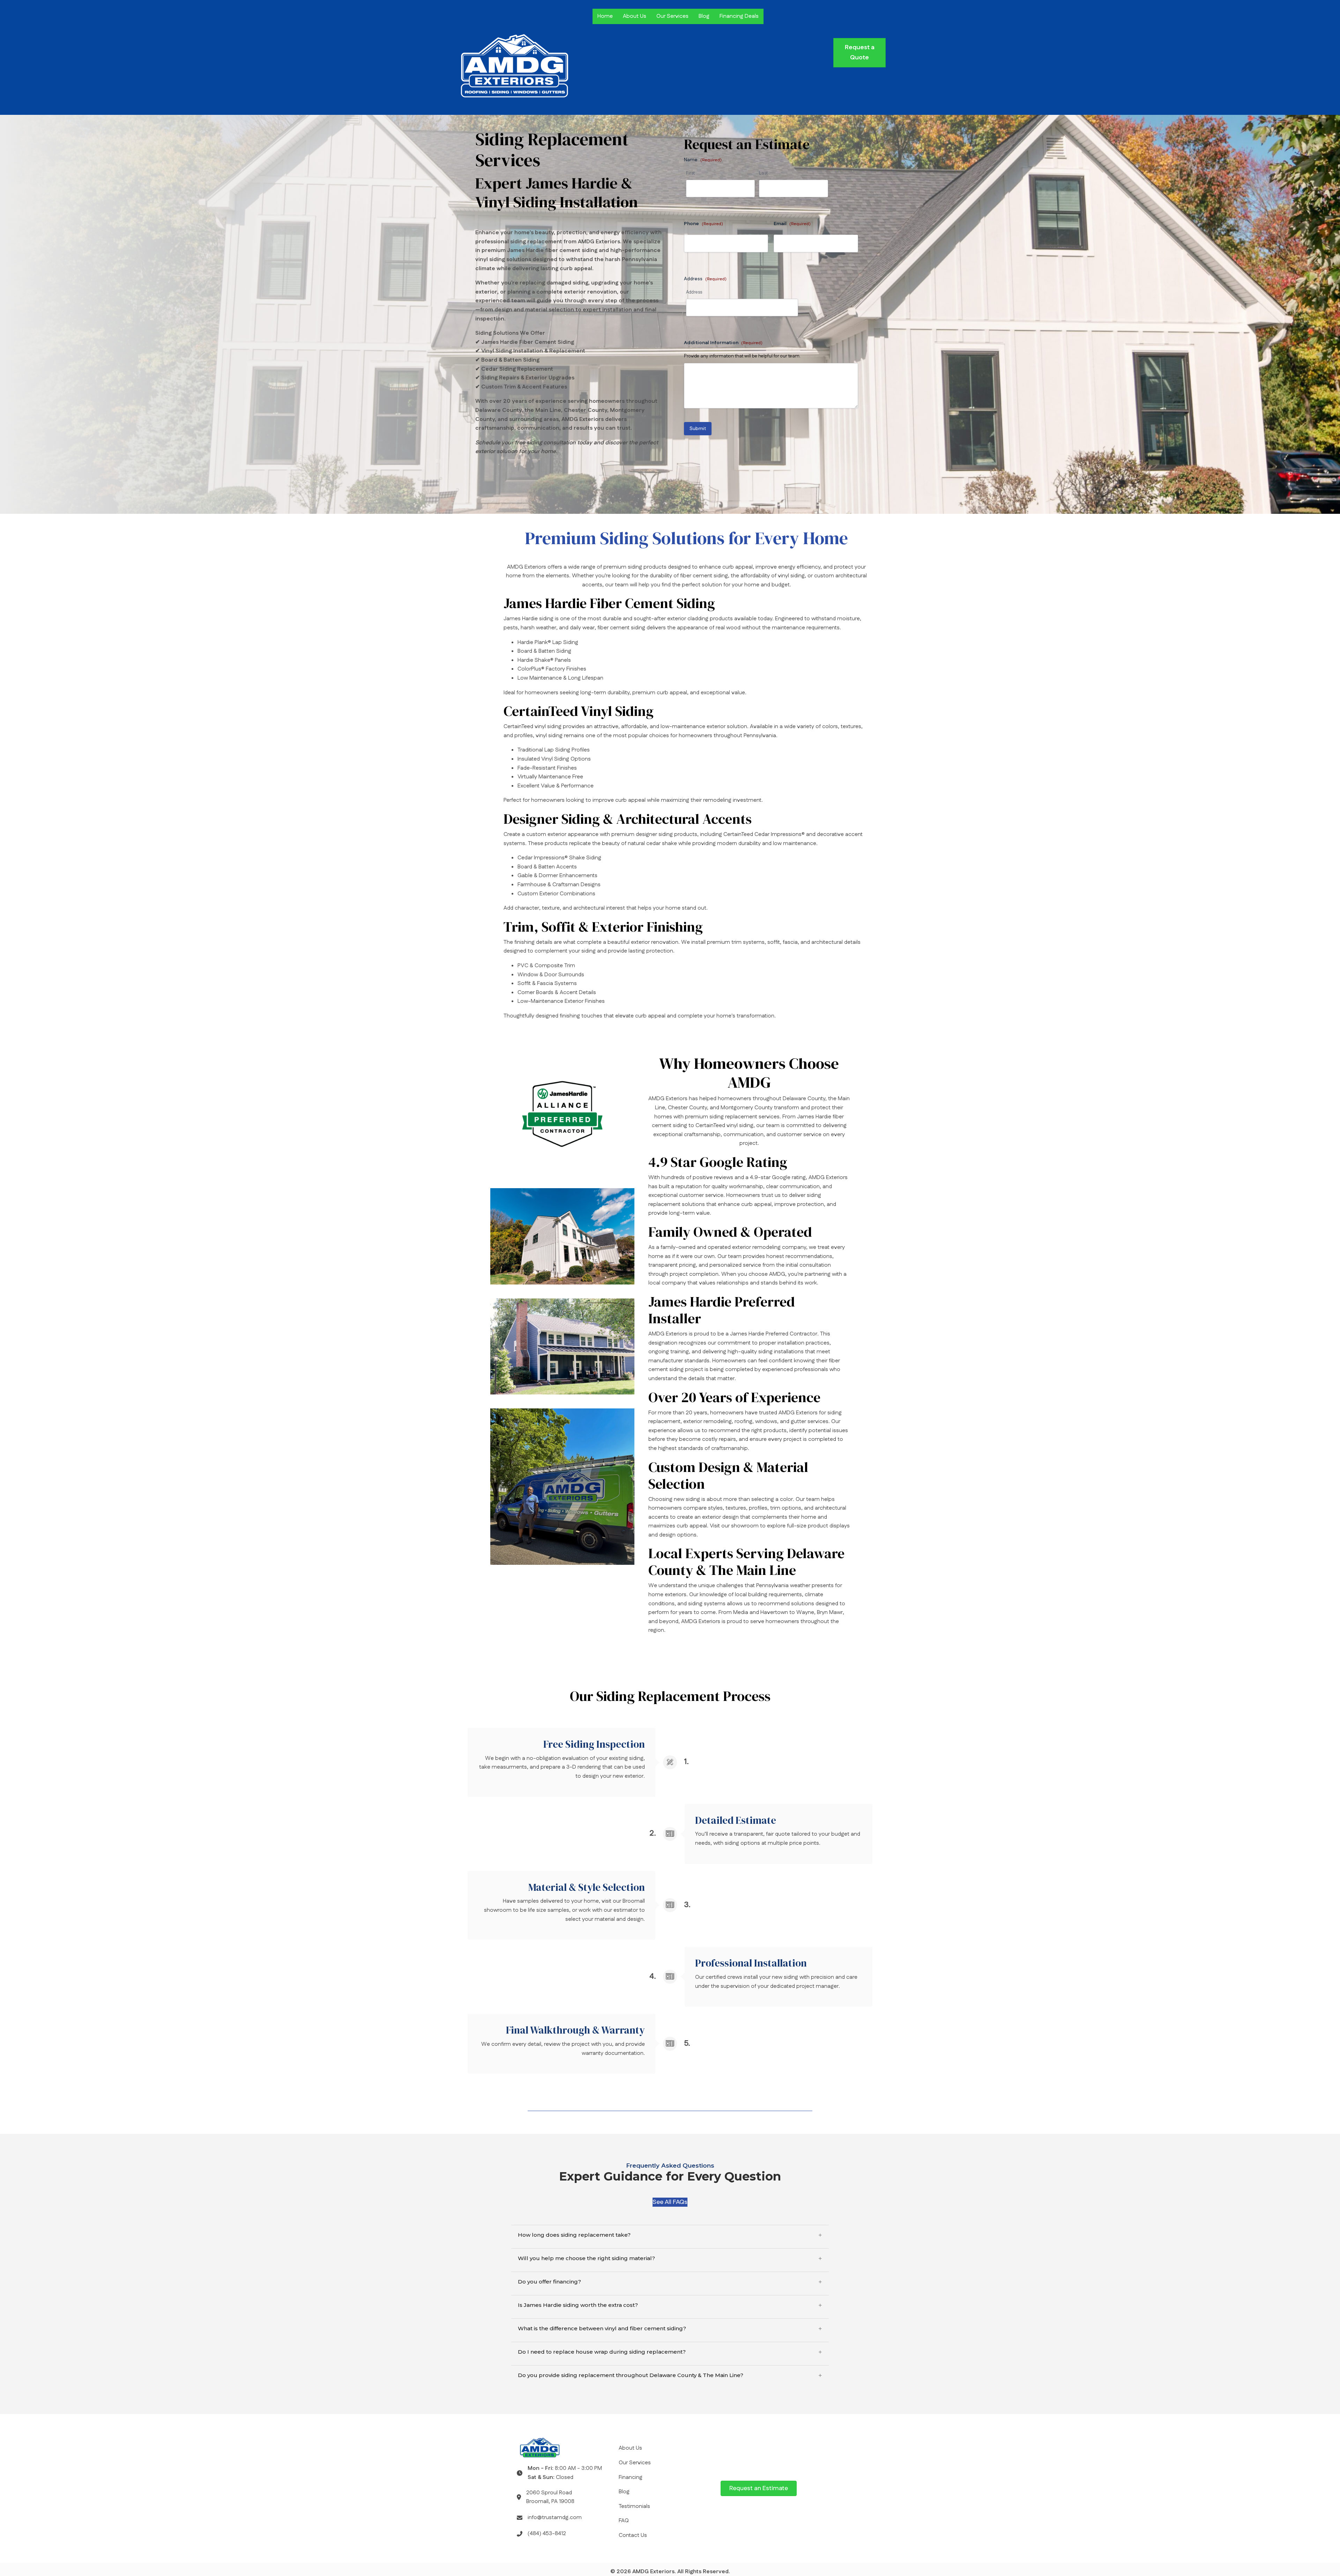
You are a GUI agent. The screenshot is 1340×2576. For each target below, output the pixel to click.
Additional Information (723, 343)
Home (605, 16)
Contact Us (633, 2535)
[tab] (670, 2235)
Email (792, 224)
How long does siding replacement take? (574, 2235)
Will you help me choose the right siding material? (586, 2258)
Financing (631, 2477)
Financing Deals (739, 16)
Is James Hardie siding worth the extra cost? (578, 2305)
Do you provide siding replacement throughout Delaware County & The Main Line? (631, 2375)
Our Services (672, 16)
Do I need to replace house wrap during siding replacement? (602, 2352)
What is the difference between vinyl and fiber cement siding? (602, 2329)
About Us (635, 16)
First (690, 173)
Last (763, 173)
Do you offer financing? (549, 2282)
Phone (703, 224)
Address (694, 292)
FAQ (624, 2521)
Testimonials (634, 2506)
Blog (704, 16)
